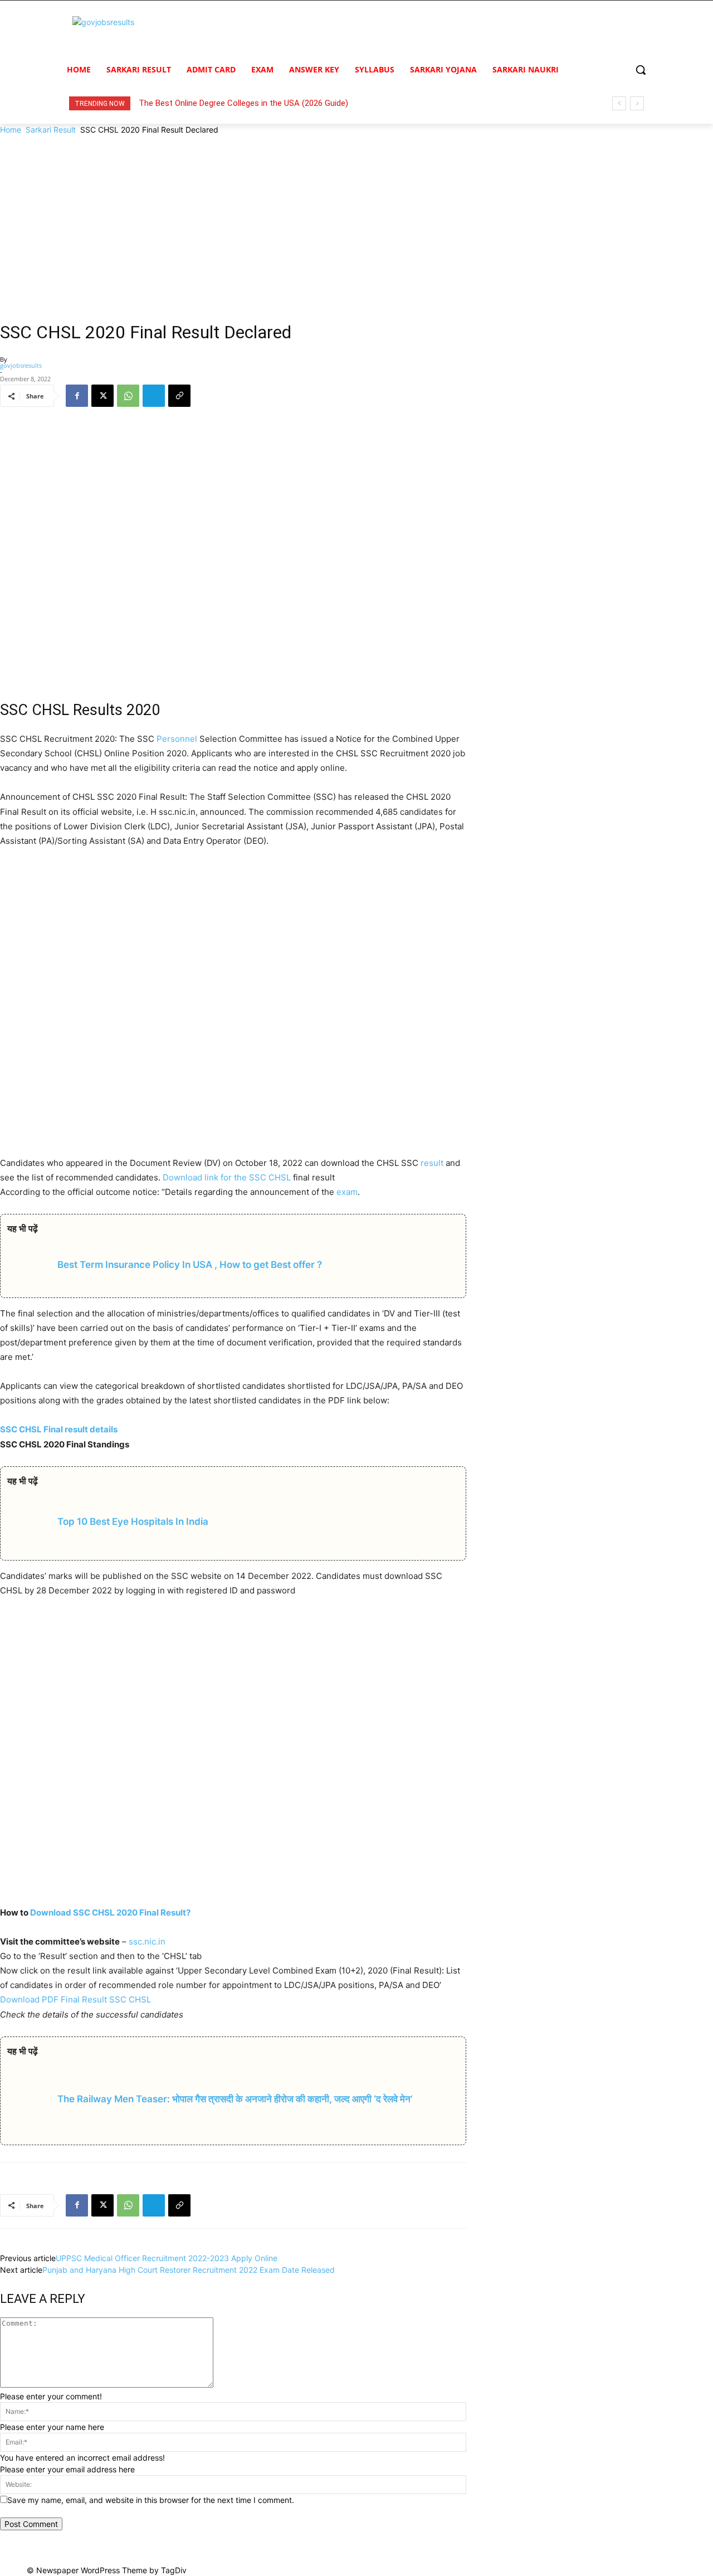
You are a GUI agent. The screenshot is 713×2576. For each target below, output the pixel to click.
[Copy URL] (179, 396)
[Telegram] (154, 396)
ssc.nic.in (147, 1941)
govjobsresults (21, 365)
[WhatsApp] (128, 396)
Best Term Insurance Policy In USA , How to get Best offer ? (190, 1265)
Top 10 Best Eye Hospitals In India (133, 1522)
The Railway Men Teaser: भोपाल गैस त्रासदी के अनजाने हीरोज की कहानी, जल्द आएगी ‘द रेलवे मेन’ (235, 2099)
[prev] (619, 103)
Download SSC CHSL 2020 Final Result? (110, 1912)
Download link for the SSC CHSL (227, 1177)
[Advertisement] (356, 219)
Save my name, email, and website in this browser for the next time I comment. (151, 2500)
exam (347, 1192)
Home (11, 130)
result (432, 1163)
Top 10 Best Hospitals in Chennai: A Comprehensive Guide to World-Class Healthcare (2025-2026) (319, 103)
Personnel (177, 739)
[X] (102, 396)
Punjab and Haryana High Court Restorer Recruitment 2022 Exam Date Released (189, 2270)
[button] (641, 70)
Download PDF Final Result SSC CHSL (75, 1999)
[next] (637, 103)
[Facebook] (77, 396)
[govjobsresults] (148, 34)
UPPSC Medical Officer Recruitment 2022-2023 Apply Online (167, 2258)
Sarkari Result (51, 130)
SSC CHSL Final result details (59, 1429)
